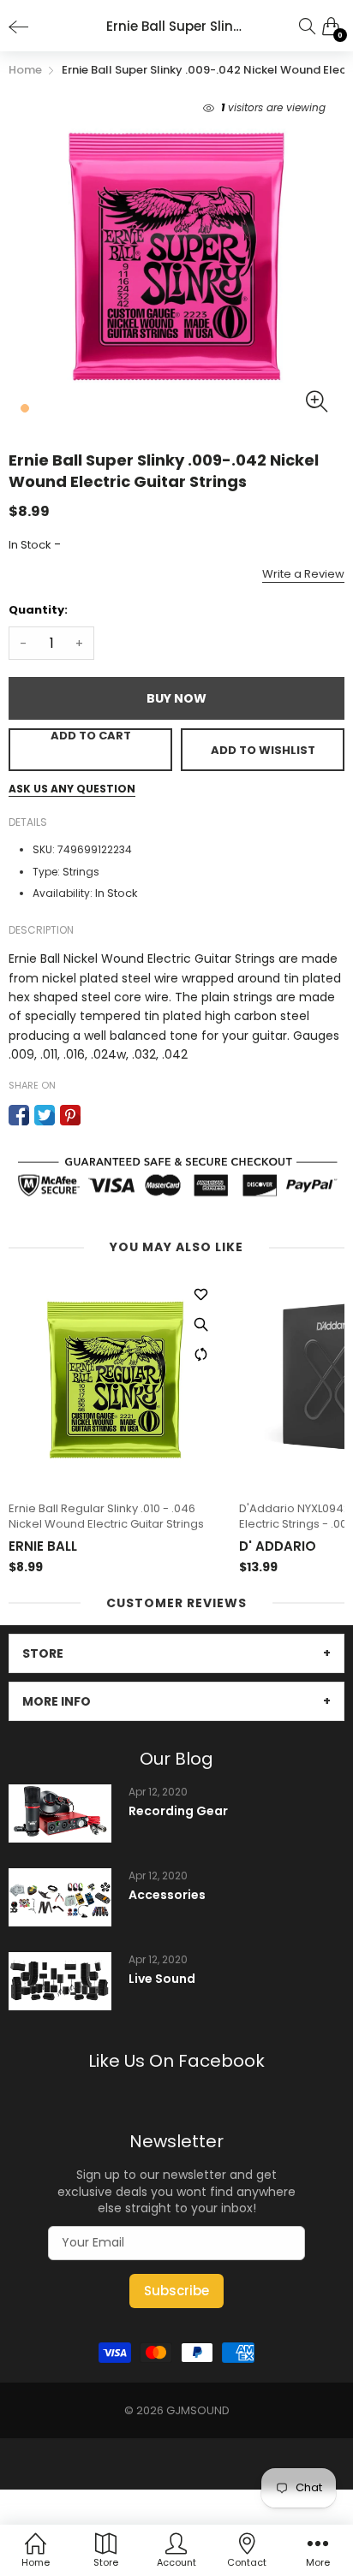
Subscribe (176, 2291)
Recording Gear (178, 1811)
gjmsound (198, 2410)
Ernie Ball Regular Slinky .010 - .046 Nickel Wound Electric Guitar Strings (106, 1517)
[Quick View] (200, 1325)
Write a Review (303, 574)
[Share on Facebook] (19, 1115)
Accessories (167, 1895)
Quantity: (38, 610)
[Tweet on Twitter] (45, 1115)
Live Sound (162, 1979)
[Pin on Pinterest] (70, 1115)
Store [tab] (43, 1653)
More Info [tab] (57, 1701)
